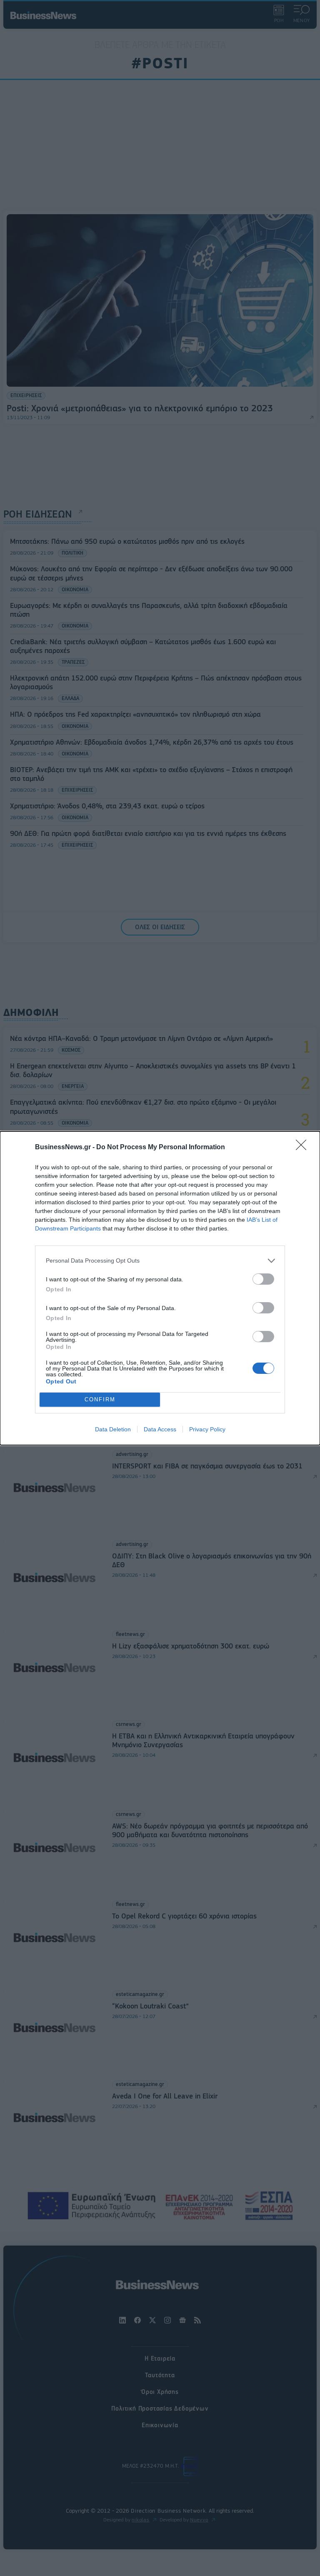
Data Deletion (113, 1429)
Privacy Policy (207, 1429)
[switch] (263, 1279)
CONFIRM (100, 1399)
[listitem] (160, 1261)
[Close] (304, 1148)
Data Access (160, 1429)
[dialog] (160, 1288)
